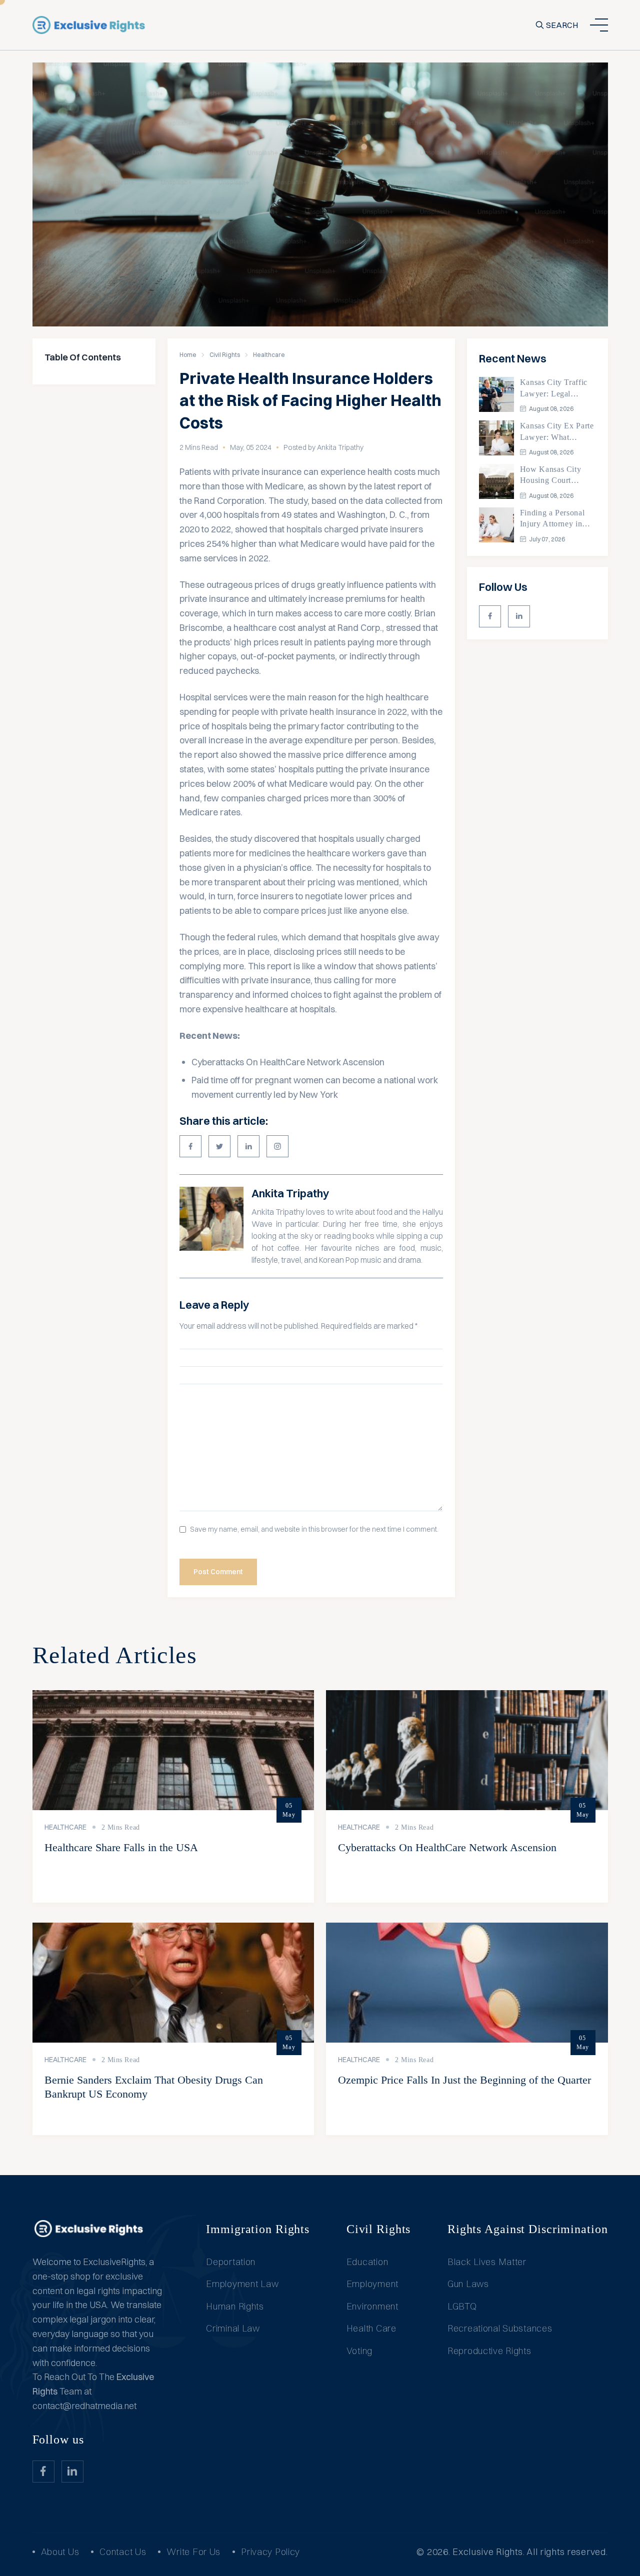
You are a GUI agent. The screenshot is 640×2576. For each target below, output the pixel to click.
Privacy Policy (270, 2552)
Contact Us (123, 2552)
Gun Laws (468, 2284)
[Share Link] (190, 1146)
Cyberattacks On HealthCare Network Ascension (288, 1062)
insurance (409, 769)
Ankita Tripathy (290, 1193)
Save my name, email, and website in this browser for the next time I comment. (314, 1529)
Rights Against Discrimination (528, 2229)
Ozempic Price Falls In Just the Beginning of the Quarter (464, 2080)
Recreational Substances (500, 2328)
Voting (359, 2351)
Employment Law (242, 2284)
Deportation (231, 2262)
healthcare (407, 697)
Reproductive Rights (489, 2351)
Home (188, 355)
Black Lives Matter (487, 2262)
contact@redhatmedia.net (84, 2406)
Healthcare (269, 355)
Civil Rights (225, 355)
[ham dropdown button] (599, 25)
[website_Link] (490, 616)
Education (367, 2262)
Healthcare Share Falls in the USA (121, 1847)
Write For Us (193, 2552)
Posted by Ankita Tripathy (323, 447)
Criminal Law (233, 2328)
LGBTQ (462, 2306)
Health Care (371, 2328)
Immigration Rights (258, 2229)
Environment (372, 2306)
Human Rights (235, 2306)
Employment (372, 2284)
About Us (60, 2552)
